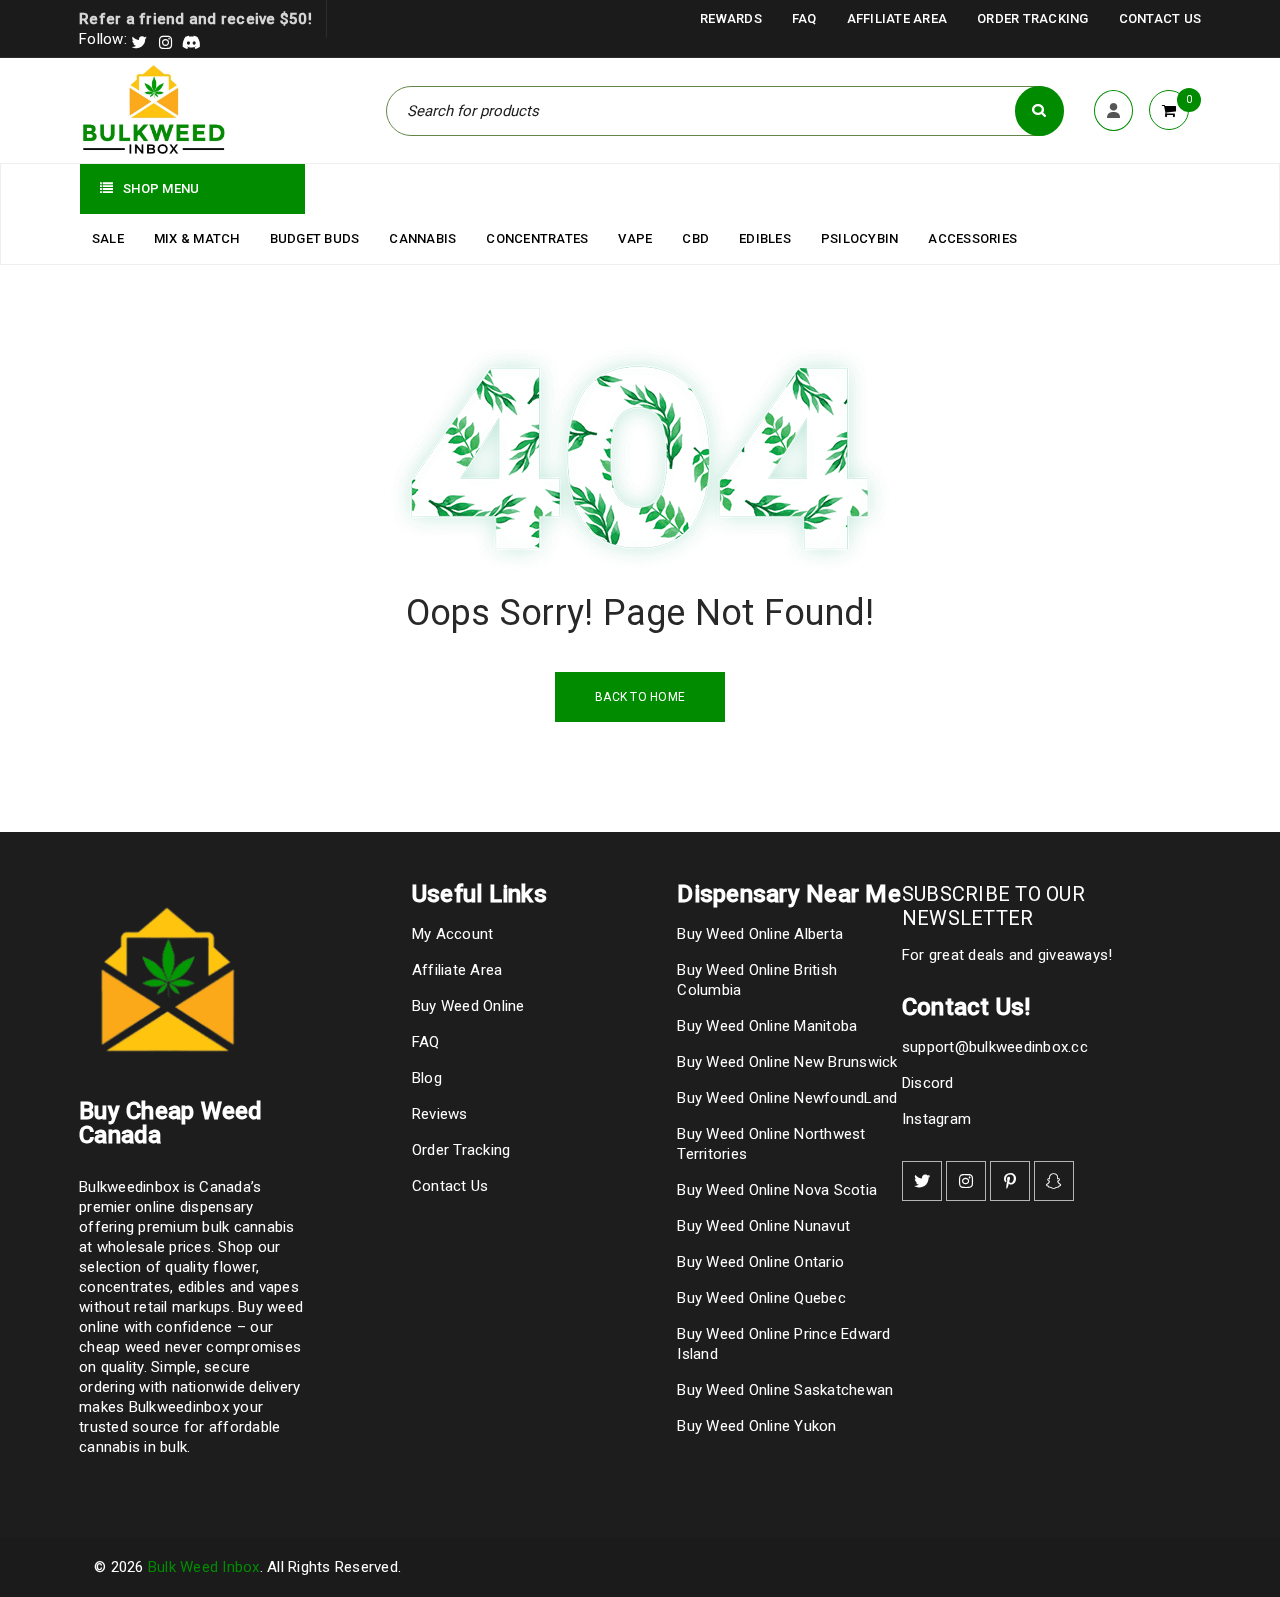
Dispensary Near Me (789, 894)
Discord (928, 1083)
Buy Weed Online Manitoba (767, 1026)
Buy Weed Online (468, 1006)
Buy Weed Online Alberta (760, 934)
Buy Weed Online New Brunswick (787, 1062)
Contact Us (1160, 18)
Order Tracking (1033, 18)
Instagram (936, 1119)
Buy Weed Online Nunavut (763, 1226)
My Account (453, 934)
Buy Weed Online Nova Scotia (777, 1190)
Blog (427, 1078)
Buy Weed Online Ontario (760, 1262)
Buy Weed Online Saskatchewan (785, 1390)
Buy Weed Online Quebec (761, 1298)
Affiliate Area (897, 18)
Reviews (440, 1114)
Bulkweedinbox (179, 1407)
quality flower (210, 1267)
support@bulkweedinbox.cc (995, 1047)
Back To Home (640, 697)
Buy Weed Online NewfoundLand (787, 1098)
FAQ (804, 18)
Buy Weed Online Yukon (756, 1426)
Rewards (731, 18)
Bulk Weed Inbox (204, 1567)
